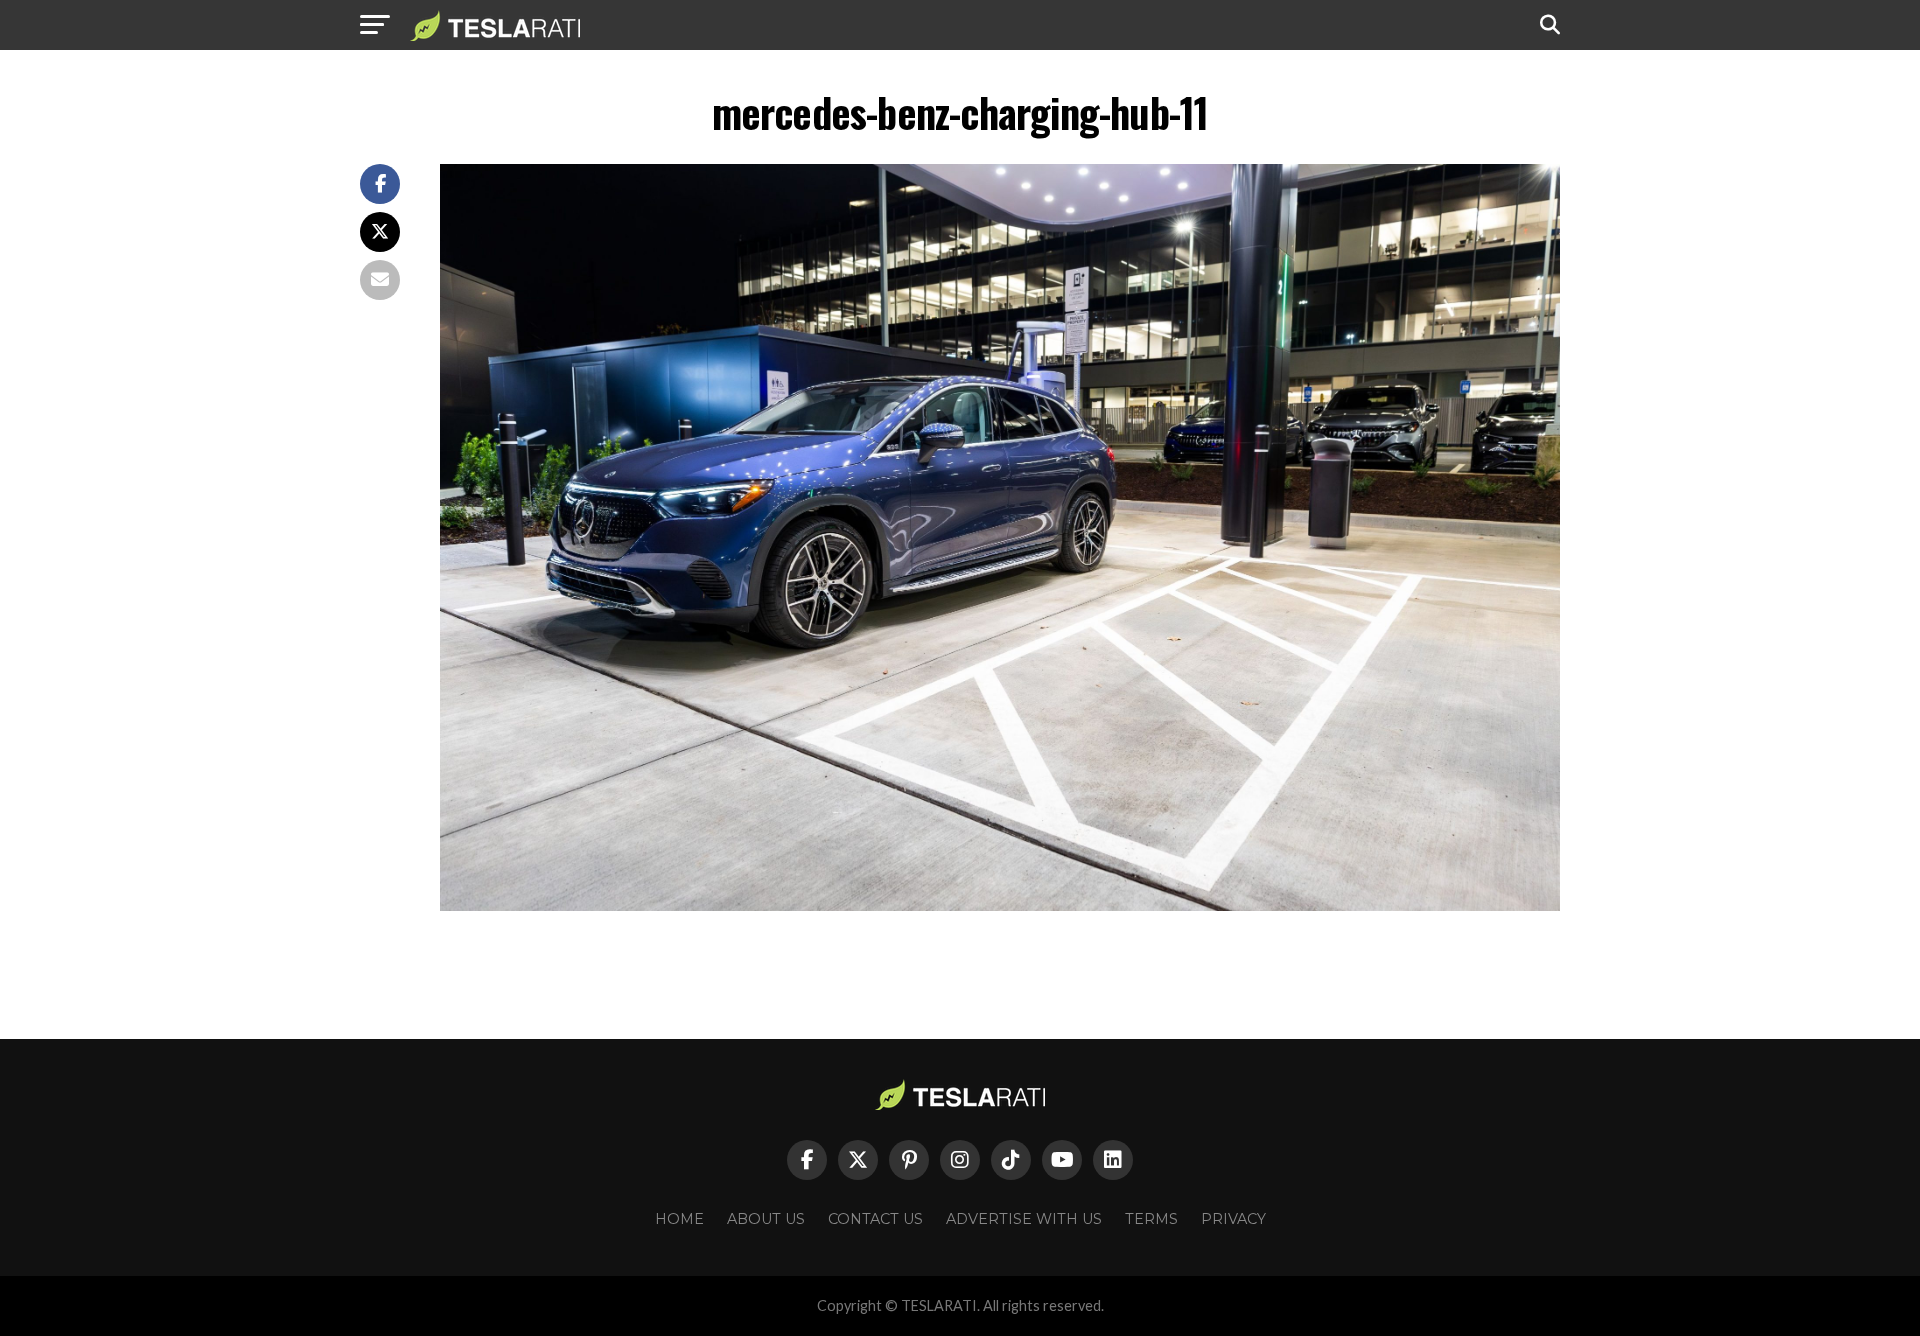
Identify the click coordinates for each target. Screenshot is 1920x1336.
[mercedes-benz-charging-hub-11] (1000, 905)
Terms (1151, 1219)
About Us (766, 1219)
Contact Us (875, 1219)
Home (679, 1219)
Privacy (1233, 1219)
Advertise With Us (1024, 1219)
